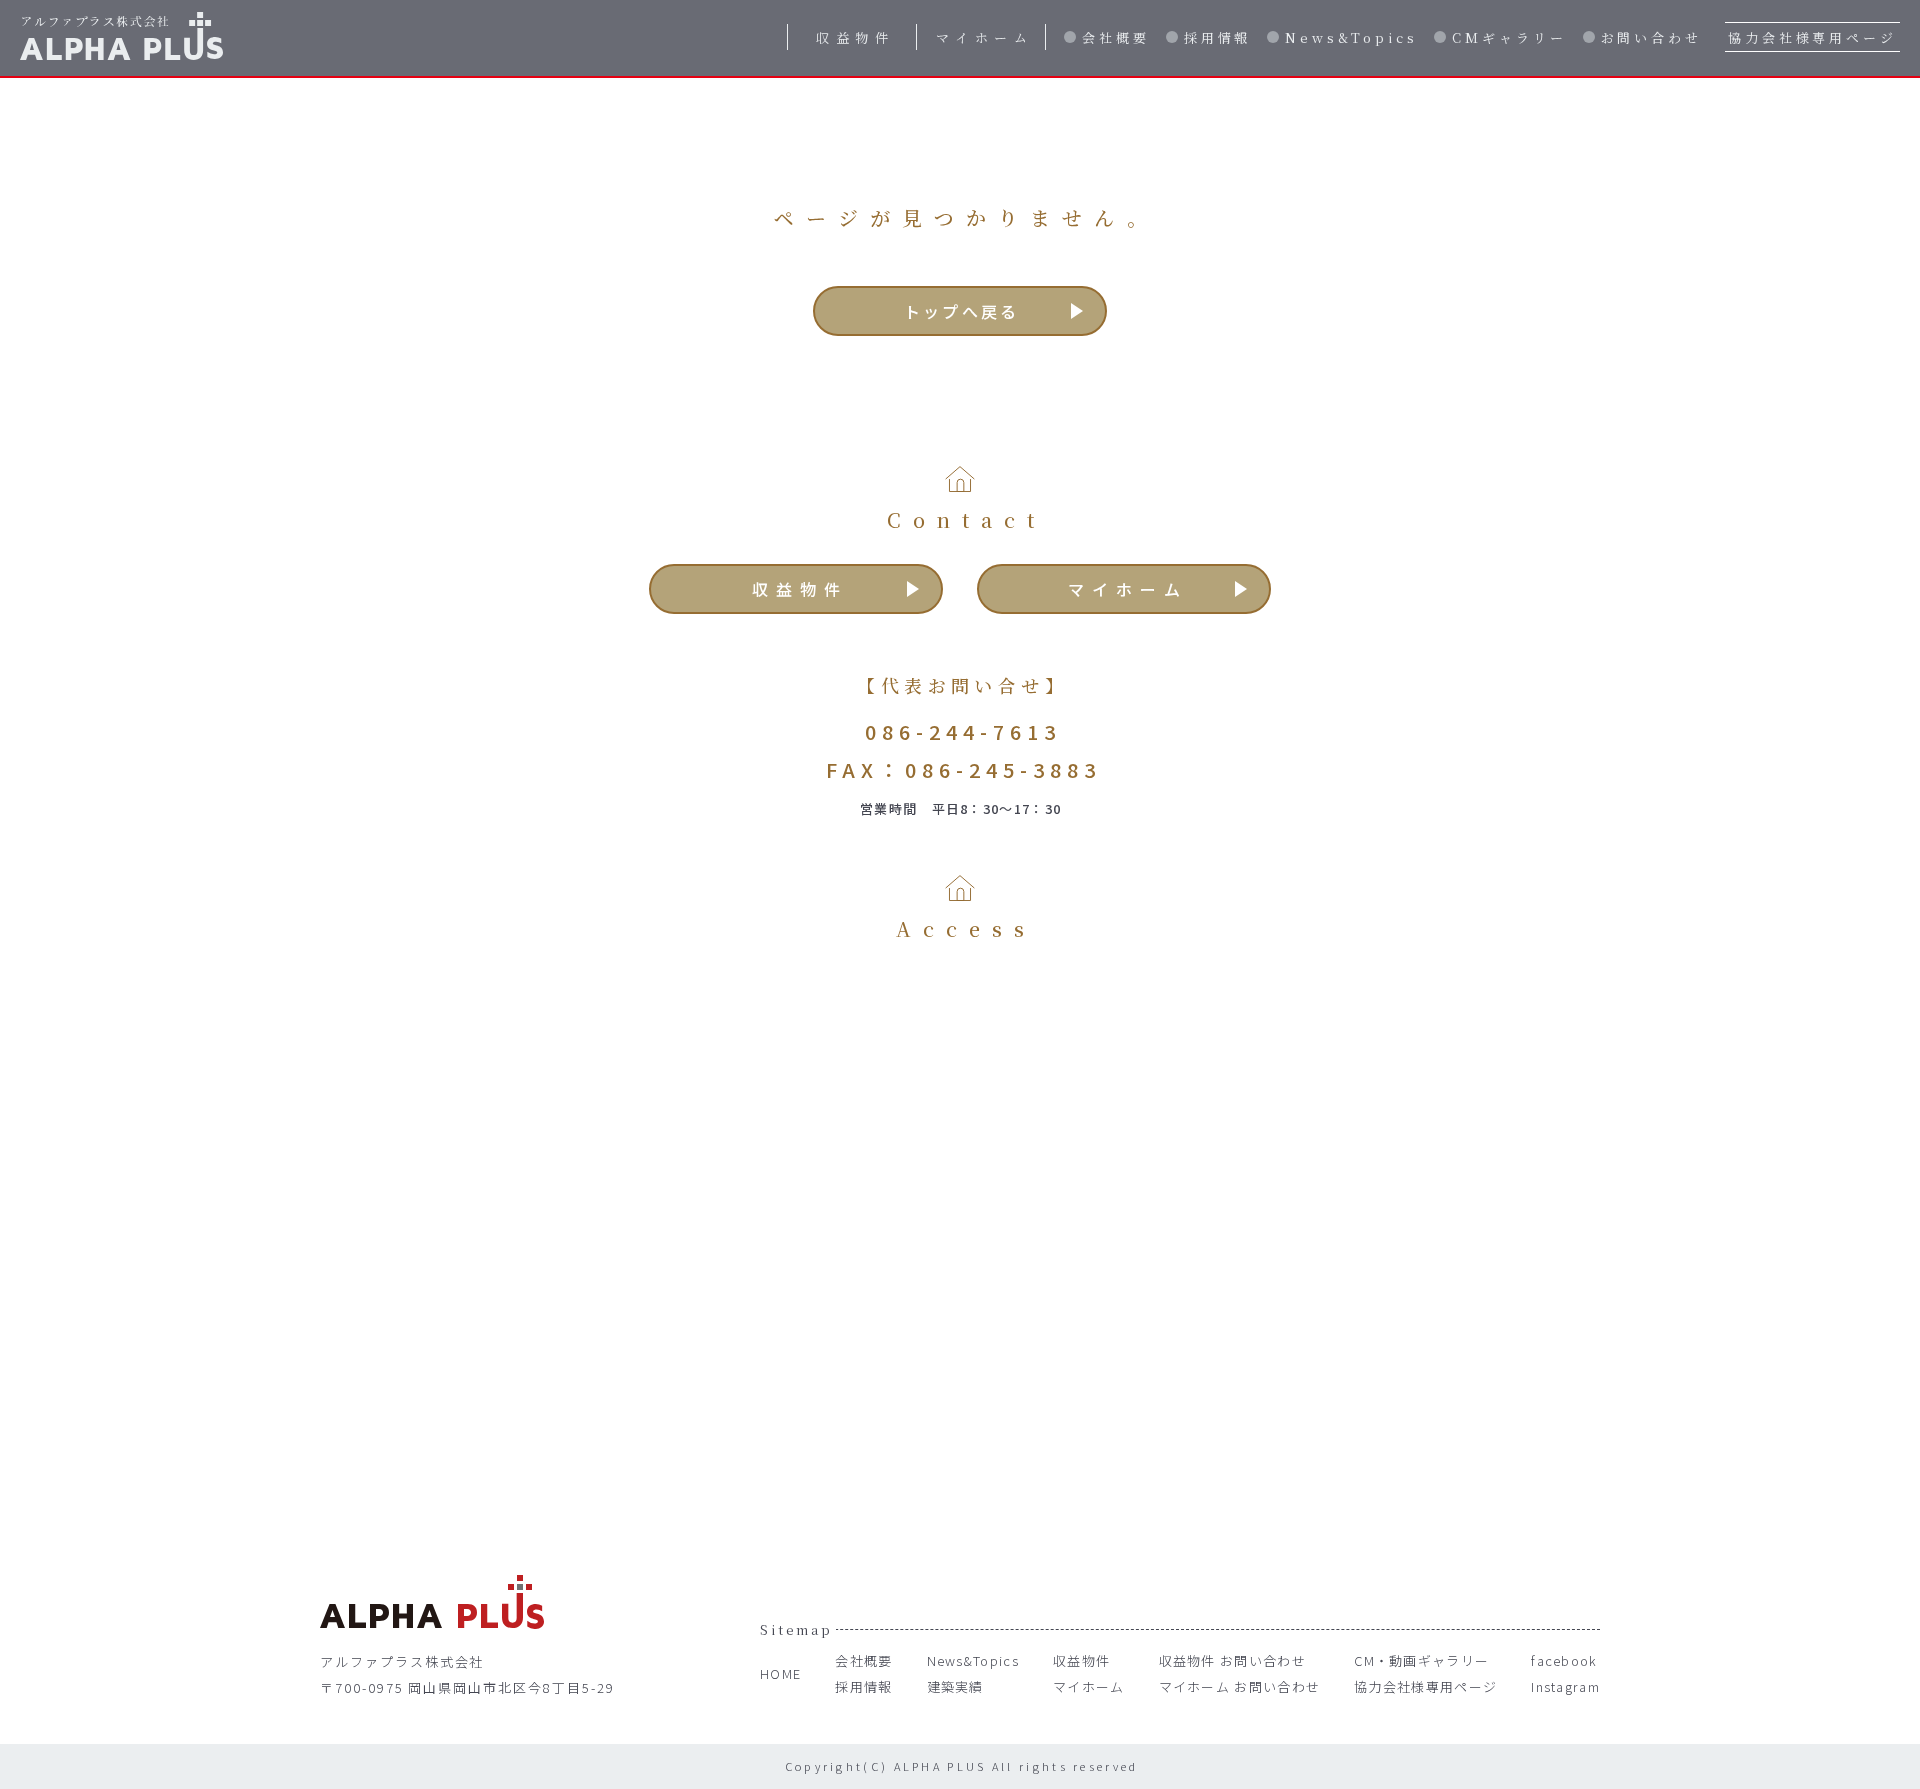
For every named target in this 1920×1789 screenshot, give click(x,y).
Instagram (1565, 1686)
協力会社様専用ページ (1812, 37)
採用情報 (1218, 37)
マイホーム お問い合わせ (1240, 1686)
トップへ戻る (961, 311)
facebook (1564, 1660)
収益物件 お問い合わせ (1232, 1660)
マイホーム (985, 37)
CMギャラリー (1509, 37)
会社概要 (1116, 37)
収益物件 (855, 37)
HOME (780, 1673)
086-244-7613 (963, 731)
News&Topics (1351, 37)
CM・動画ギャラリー (1421, 1660)
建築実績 (955, 1686)
